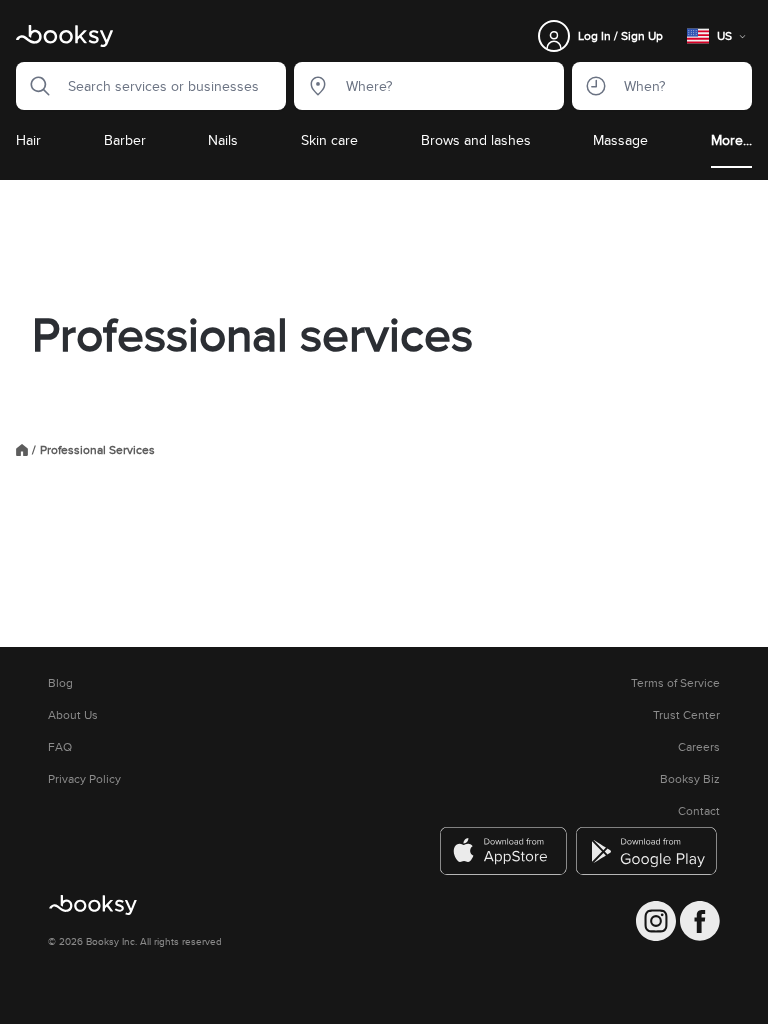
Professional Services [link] (97, 450)
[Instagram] (656, 921)
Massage (620, 140)
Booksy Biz (690, 779)
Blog (60, 683)
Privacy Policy (84, 779)
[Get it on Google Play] (648, 851)
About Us (73, 715)
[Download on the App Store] (504, 851)
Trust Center (686, 715)
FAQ (60, 747)
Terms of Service (675, 683)
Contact (699, 811)
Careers (699, 747)
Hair (28, 140)
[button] (34, 86)
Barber (125, 140)
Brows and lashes (476, 140)
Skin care (329, 140)
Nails (223, 140)
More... (731, 140)
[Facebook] (700, 921)
